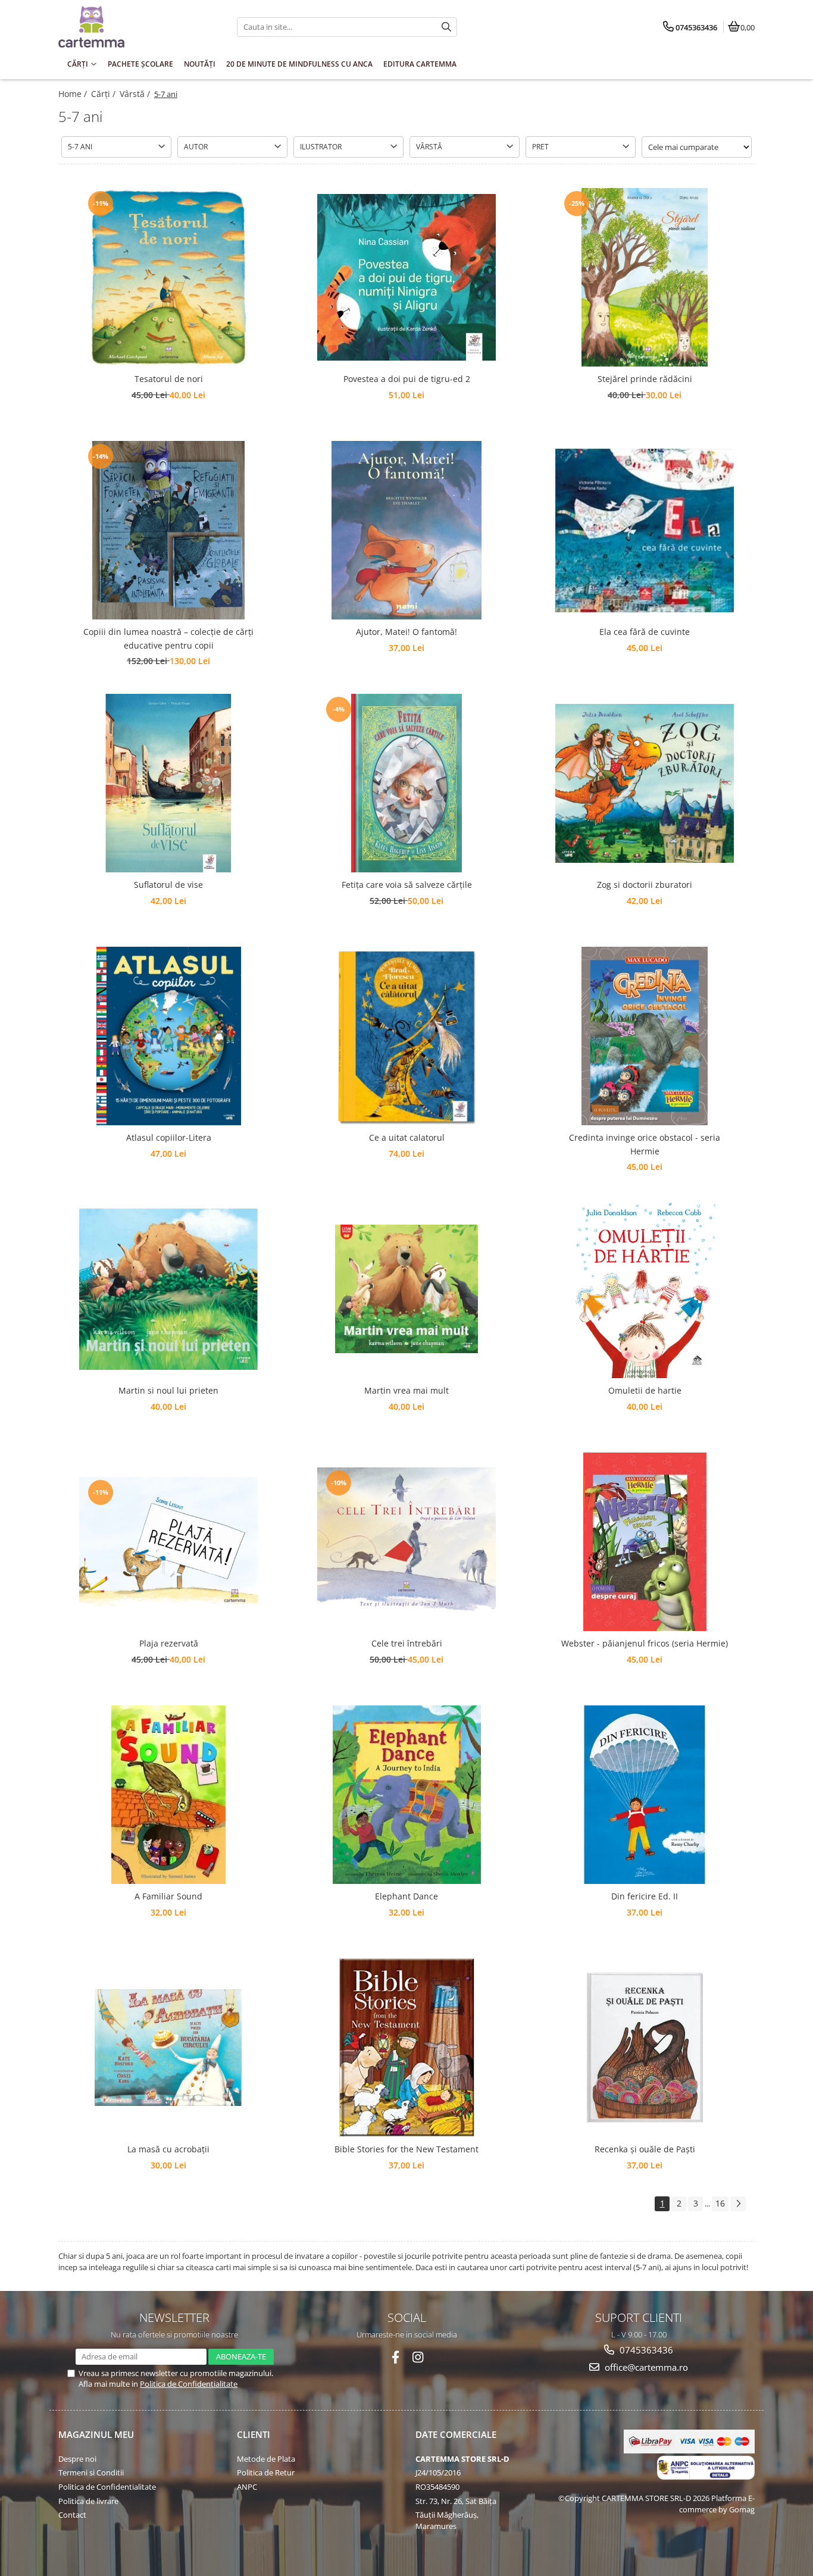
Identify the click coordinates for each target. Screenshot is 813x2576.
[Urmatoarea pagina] (738, 2204)
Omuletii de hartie (645, 1390)
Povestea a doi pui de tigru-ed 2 (407, 379)
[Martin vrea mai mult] (406, 1289)
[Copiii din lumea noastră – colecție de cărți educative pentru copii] (168, 530)
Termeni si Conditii (91, 2472)
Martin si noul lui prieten (168, 1390)
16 (720, 2203)
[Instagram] (418, 2357)
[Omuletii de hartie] (645, 1289)
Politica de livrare (88, 2501)
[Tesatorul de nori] (168, 277)
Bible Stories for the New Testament (406, 2149)
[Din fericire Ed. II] (645, 1795)
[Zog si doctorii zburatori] (645, 783)
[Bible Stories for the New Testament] (406, 2048)
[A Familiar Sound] (168, 1795)
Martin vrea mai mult (406, 1390)
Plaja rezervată (169, 1643)
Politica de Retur (266, 2472)
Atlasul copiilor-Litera (169, 1137)
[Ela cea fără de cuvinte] (645, 530)
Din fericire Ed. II (645, 1896)
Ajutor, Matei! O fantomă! (406, 632)
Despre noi (77, 2459)
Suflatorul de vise (168, 885)
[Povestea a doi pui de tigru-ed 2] (406, 277)
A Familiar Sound (168, 1896)
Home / (74, 94)
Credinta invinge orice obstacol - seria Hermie (645, 1144)
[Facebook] (395, 2357)
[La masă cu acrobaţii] (168, 2048)
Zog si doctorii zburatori (645, 885)
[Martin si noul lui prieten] (168, 1289)
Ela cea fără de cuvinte (645, 632)
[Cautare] (446, 27)
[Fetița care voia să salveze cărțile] (406, 783)
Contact (72, 2515)
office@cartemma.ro (645, 2367)
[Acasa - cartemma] (133, 27)
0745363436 (645, 2350)
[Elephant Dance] (406, 1795)
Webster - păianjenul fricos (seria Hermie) (645, 1643)
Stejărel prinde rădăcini (645, 379)
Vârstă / (136, 94)
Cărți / (104, 94)
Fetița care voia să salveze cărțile (407, 885)
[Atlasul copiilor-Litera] (168, 1036)
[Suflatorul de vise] (168, 783)
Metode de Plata (266, 2459)
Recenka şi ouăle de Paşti (645, 2149)
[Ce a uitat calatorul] (406, 1036)
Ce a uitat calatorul (407, 1137)
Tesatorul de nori (169, 379)
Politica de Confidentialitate (189, 2384)
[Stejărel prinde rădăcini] (645, 277)
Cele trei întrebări (407, 1643)
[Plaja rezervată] (168, 1542)
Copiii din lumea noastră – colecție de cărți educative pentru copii (168, 638)
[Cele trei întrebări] (406, 1542)
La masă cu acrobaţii (168, 2149)
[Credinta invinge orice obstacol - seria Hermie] (645, 1036)
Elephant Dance (406, 1896)
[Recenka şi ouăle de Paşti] (645, 2048)
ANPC (247, 2487)
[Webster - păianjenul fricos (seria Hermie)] (645, 1542)
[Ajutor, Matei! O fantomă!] (406, 530)
